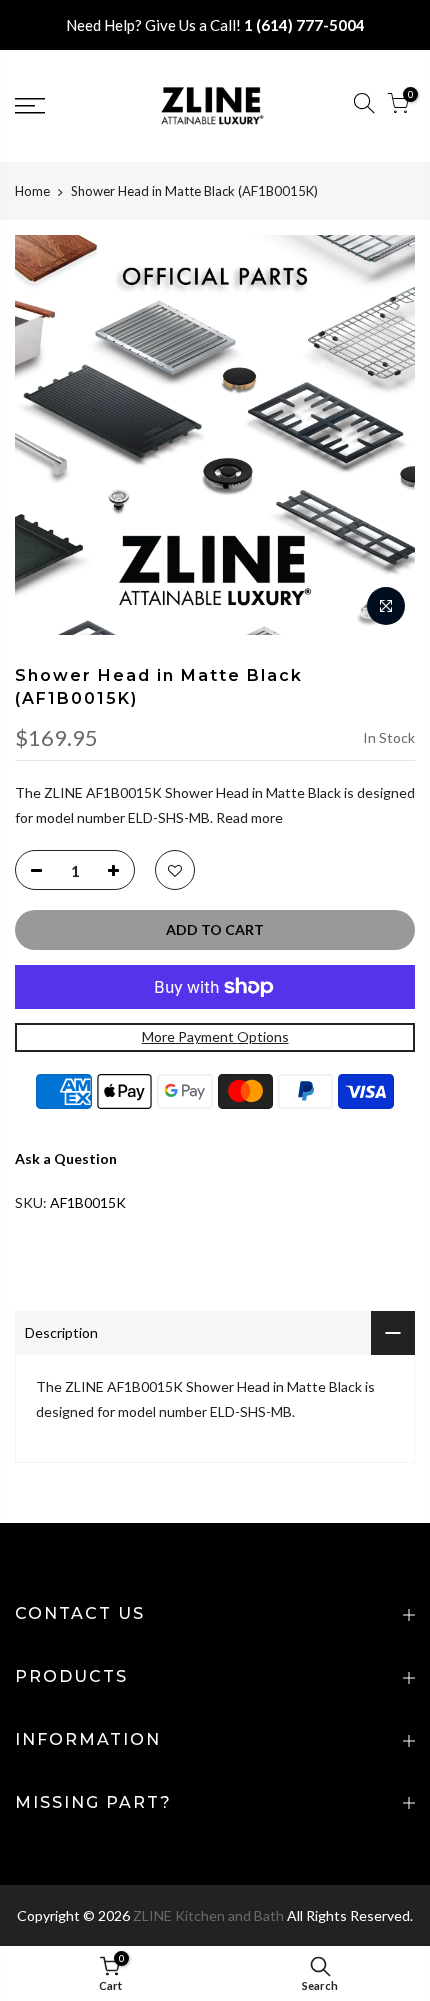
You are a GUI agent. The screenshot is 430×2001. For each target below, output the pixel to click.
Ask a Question (66, 1158)
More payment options (215, 1036)
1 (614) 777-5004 (304, 25)
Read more (248, 817)
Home (32, 191)
